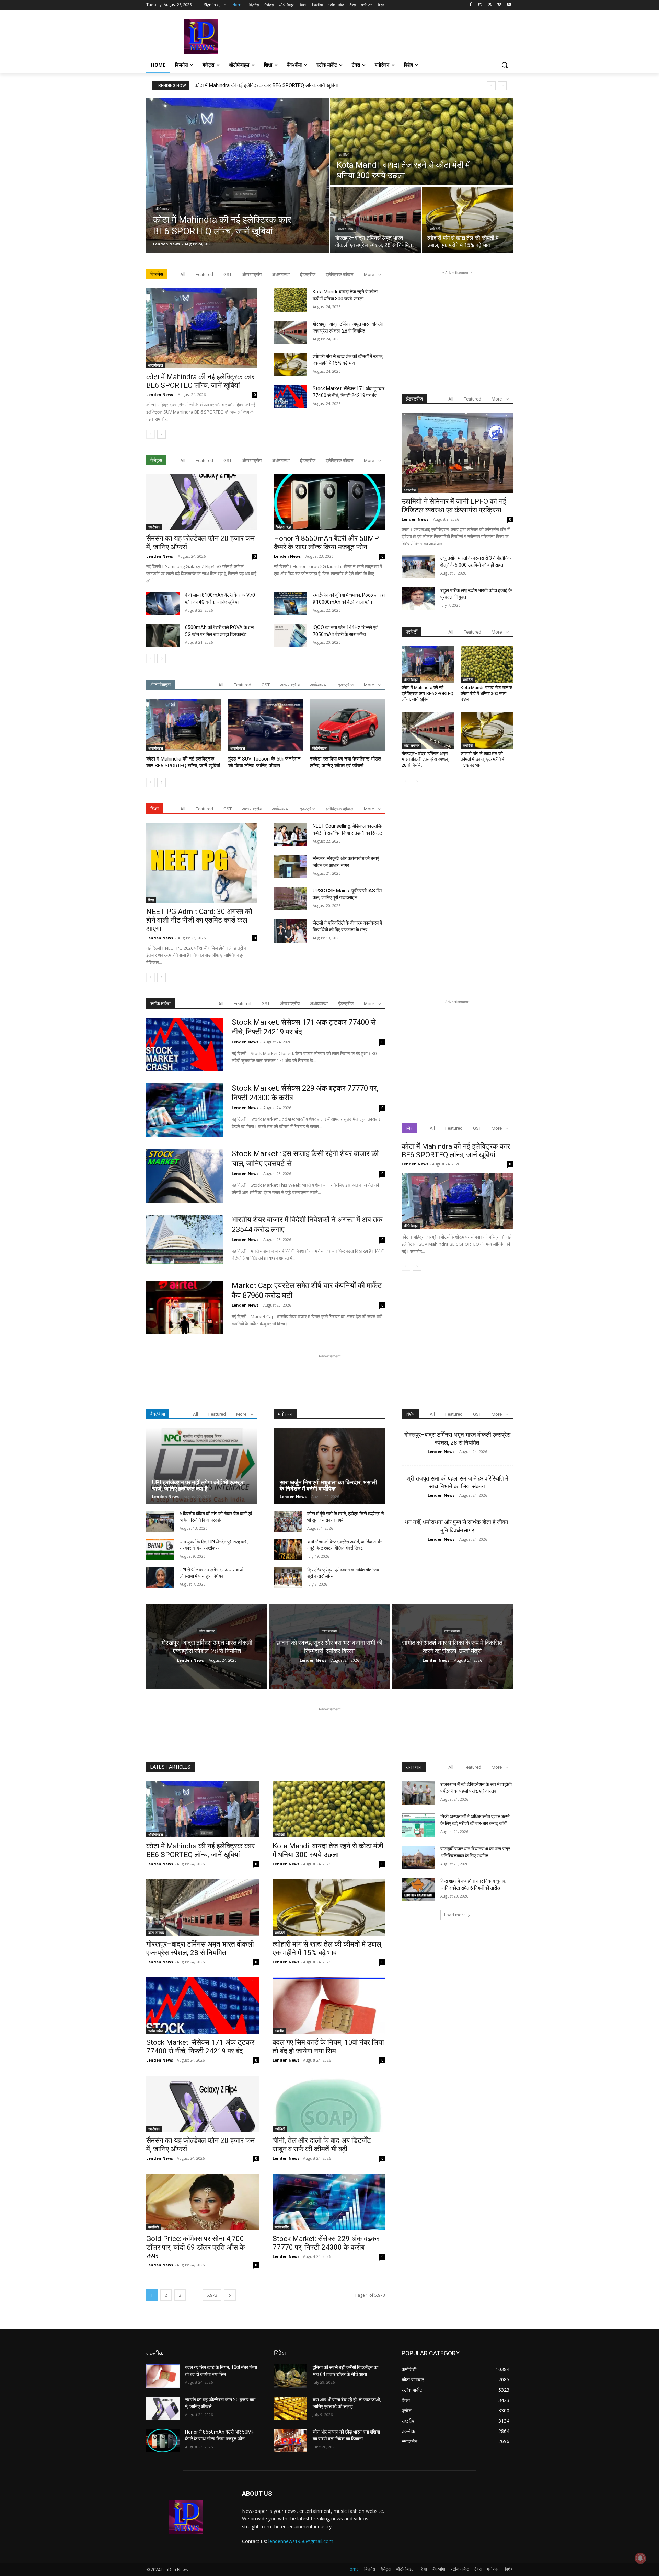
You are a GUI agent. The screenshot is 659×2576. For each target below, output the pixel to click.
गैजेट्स (156, 460)
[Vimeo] (499, 5)
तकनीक (279, 2031)
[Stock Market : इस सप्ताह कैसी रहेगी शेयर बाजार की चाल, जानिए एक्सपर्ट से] (184, 1176)
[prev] (491, 86)
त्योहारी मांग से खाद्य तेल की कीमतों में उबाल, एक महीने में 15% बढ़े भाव (482, 759)
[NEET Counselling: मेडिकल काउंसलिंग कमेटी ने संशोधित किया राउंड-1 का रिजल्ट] (291, 834)
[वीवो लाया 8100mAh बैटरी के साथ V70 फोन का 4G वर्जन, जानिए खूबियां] (163, 603)
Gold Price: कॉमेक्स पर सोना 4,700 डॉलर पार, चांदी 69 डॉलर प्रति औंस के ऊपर (196, 2247)
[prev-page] (151, 434)
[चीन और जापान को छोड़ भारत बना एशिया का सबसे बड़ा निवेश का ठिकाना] (291, 2440)
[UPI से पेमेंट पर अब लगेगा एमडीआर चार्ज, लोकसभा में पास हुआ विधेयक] (160, 1577)
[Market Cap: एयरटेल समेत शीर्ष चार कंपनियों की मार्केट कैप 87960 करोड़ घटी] (184, 1308)
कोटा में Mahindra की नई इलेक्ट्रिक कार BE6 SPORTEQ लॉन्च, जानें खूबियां (266, 85)
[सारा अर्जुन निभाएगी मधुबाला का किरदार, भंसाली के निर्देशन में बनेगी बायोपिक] (329, 1466)
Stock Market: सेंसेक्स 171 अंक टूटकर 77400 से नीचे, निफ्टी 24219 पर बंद (200, 2047)
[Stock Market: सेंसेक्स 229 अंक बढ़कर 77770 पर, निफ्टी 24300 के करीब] (184, 1110)
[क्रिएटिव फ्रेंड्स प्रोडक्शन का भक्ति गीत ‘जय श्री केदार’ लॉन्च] (288, 1577)
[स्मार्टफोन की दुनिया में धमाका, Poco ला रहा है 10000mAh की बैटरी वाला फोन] (291, 603)
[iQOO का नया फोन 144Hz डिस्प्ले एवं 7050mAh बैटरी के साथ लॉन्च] (291, 636)
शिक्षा (151, 900)
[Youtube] (509, 5)
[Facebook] (471, 5)
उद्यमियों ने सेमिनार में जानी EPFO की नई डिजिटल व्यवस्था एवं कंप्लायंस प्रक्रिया (454, 506)
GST (228, 274)
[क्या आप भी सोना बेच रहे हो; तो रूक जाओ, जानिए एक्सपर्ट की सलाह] (291, 2408)
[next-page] (161, 434)
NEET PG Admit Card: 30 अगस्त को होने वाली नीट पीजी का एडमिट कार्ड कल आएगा (199, 920)
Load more (455, 1915)
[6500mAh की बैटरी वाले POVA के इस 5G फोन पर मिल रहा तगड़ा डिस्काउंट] (163, 636)
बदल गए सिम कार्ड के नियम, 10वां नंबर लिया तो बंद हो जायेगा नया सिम (328, 2047)
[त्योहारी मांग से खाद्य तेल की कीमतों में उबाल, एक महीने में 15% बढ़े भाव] (467, 220)
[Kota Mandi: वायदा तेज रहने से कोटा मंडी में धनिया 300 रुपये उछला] (421, 142)
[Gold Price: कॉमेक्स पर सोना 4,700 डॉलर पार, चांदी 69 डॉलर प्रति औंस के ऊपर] (203, 2202)
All (183, 274)
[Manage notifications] (640, 2558)
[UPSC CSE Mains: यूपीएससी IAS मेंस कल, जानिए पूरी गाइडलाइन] (291, 899)
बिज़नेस (157, 274)
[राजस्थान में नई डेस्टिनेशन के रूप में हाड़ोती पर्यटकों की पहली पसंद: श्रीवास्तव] (418, 1793)
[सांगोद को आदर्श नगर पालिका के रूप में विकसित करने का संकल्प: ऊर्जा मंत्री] (452, 1647)
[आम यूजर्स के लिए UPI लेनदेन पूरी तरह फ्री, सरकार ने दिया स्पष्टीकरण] (160, 1549)
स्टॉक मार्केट (156, 2031)
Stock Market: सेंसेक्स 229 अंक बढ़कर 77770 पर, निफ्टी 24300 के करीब (326, 2243)
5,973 (212, 2295)
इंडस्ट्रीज (308, 274)
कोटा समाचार (345, 229)
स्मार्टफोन (154, 527)
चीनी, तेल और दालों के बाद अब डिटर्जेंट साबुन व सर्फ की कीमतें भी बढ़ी (322, 2145)
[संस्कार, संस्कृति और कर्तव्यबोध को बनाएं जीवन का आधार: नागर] (291, 867)
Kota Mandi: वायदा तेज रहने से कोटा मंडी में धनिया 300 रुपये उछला (487, 693)
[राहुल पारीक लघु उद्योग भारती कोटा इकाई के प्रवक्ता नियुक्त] (418, 599)
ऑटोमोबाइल (163, 209)
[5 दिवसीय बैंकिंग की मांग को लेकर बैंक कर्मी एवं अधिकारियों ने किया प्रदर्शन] (160, 1521)
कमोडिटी (344, 155)
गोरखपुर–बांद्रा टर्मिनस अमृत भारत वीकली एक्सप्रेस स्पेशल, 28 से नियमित (425, 759)
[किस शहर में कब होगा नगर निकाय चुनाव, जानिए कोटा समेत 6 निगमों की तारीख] (418, 1890)
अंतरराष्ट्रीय (252, 274)
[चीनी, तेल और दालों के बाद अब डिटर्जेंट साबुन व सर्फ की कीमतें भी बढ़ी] (329, 2104)
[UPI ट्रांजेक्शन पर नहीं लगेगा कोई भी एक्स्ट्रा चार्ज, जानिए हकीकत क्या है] (202, 1466)
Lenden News (160, 394)
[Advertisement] (381, 36)
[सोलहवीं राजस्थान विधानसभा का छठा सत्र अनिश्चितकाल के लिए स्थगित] (418, 1857)
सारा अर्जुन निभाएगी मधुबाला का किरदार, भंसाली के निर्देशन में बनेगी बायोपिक (328, 1486)
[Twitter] (490, 5)
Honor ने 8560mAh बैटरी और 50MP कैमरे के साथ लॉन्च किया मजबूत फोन (326, 543)
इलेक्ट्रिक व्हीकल (340, 274)
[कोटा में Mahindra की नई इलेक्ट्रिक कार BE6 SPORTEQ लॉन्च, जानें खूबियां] (238, 175)
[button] (505, 65)
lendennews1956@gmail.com (301, 2541)
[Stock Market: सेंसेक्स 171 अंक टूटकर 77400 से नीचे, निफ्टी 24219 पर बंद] (291, 397)
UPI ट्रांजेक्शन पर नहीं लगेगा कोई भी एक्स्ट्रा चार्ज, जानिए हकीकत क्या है (198, 1486)
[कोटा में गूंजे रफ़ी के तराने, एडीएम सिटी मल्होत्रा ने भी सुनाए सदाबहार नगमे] (288, 1521)
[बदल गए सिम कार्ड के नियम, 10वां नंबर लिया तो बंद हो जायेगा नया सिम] (329, 2006)
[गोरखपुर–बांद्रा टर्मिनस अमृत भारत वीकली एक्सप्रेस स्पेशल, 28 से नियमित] (375, 220)
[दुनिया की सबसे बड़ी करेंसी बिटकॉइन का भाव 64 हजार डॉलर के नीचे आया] (291, 2376)
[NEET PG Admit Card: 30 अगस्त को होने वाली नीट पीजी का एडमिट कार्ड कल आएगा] (202, 863)
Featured (204, 274)
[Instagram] (480, 5)
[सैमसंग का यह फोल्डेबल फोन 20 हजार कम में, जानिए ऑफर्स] (202, 502)
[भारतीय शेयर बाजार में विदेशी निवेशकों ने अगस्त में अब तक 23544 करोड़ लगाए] (184, 1242)
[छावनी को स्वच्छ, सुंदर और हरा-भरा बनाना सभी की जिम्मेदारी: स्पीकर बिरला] (329, 1647)
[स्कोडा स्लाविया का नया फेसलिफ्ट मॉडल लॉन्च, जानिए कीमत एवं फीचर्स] (348, 725)
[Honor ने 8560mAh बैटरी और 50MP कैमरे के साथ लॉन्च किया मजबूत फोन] (329, 502)
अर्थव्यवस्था (281, 274)
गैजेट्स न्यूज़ (284, 527)
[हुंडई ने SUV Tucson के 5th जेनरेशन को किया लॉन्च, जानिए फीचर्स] (266, 725)
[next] (502, 86)
